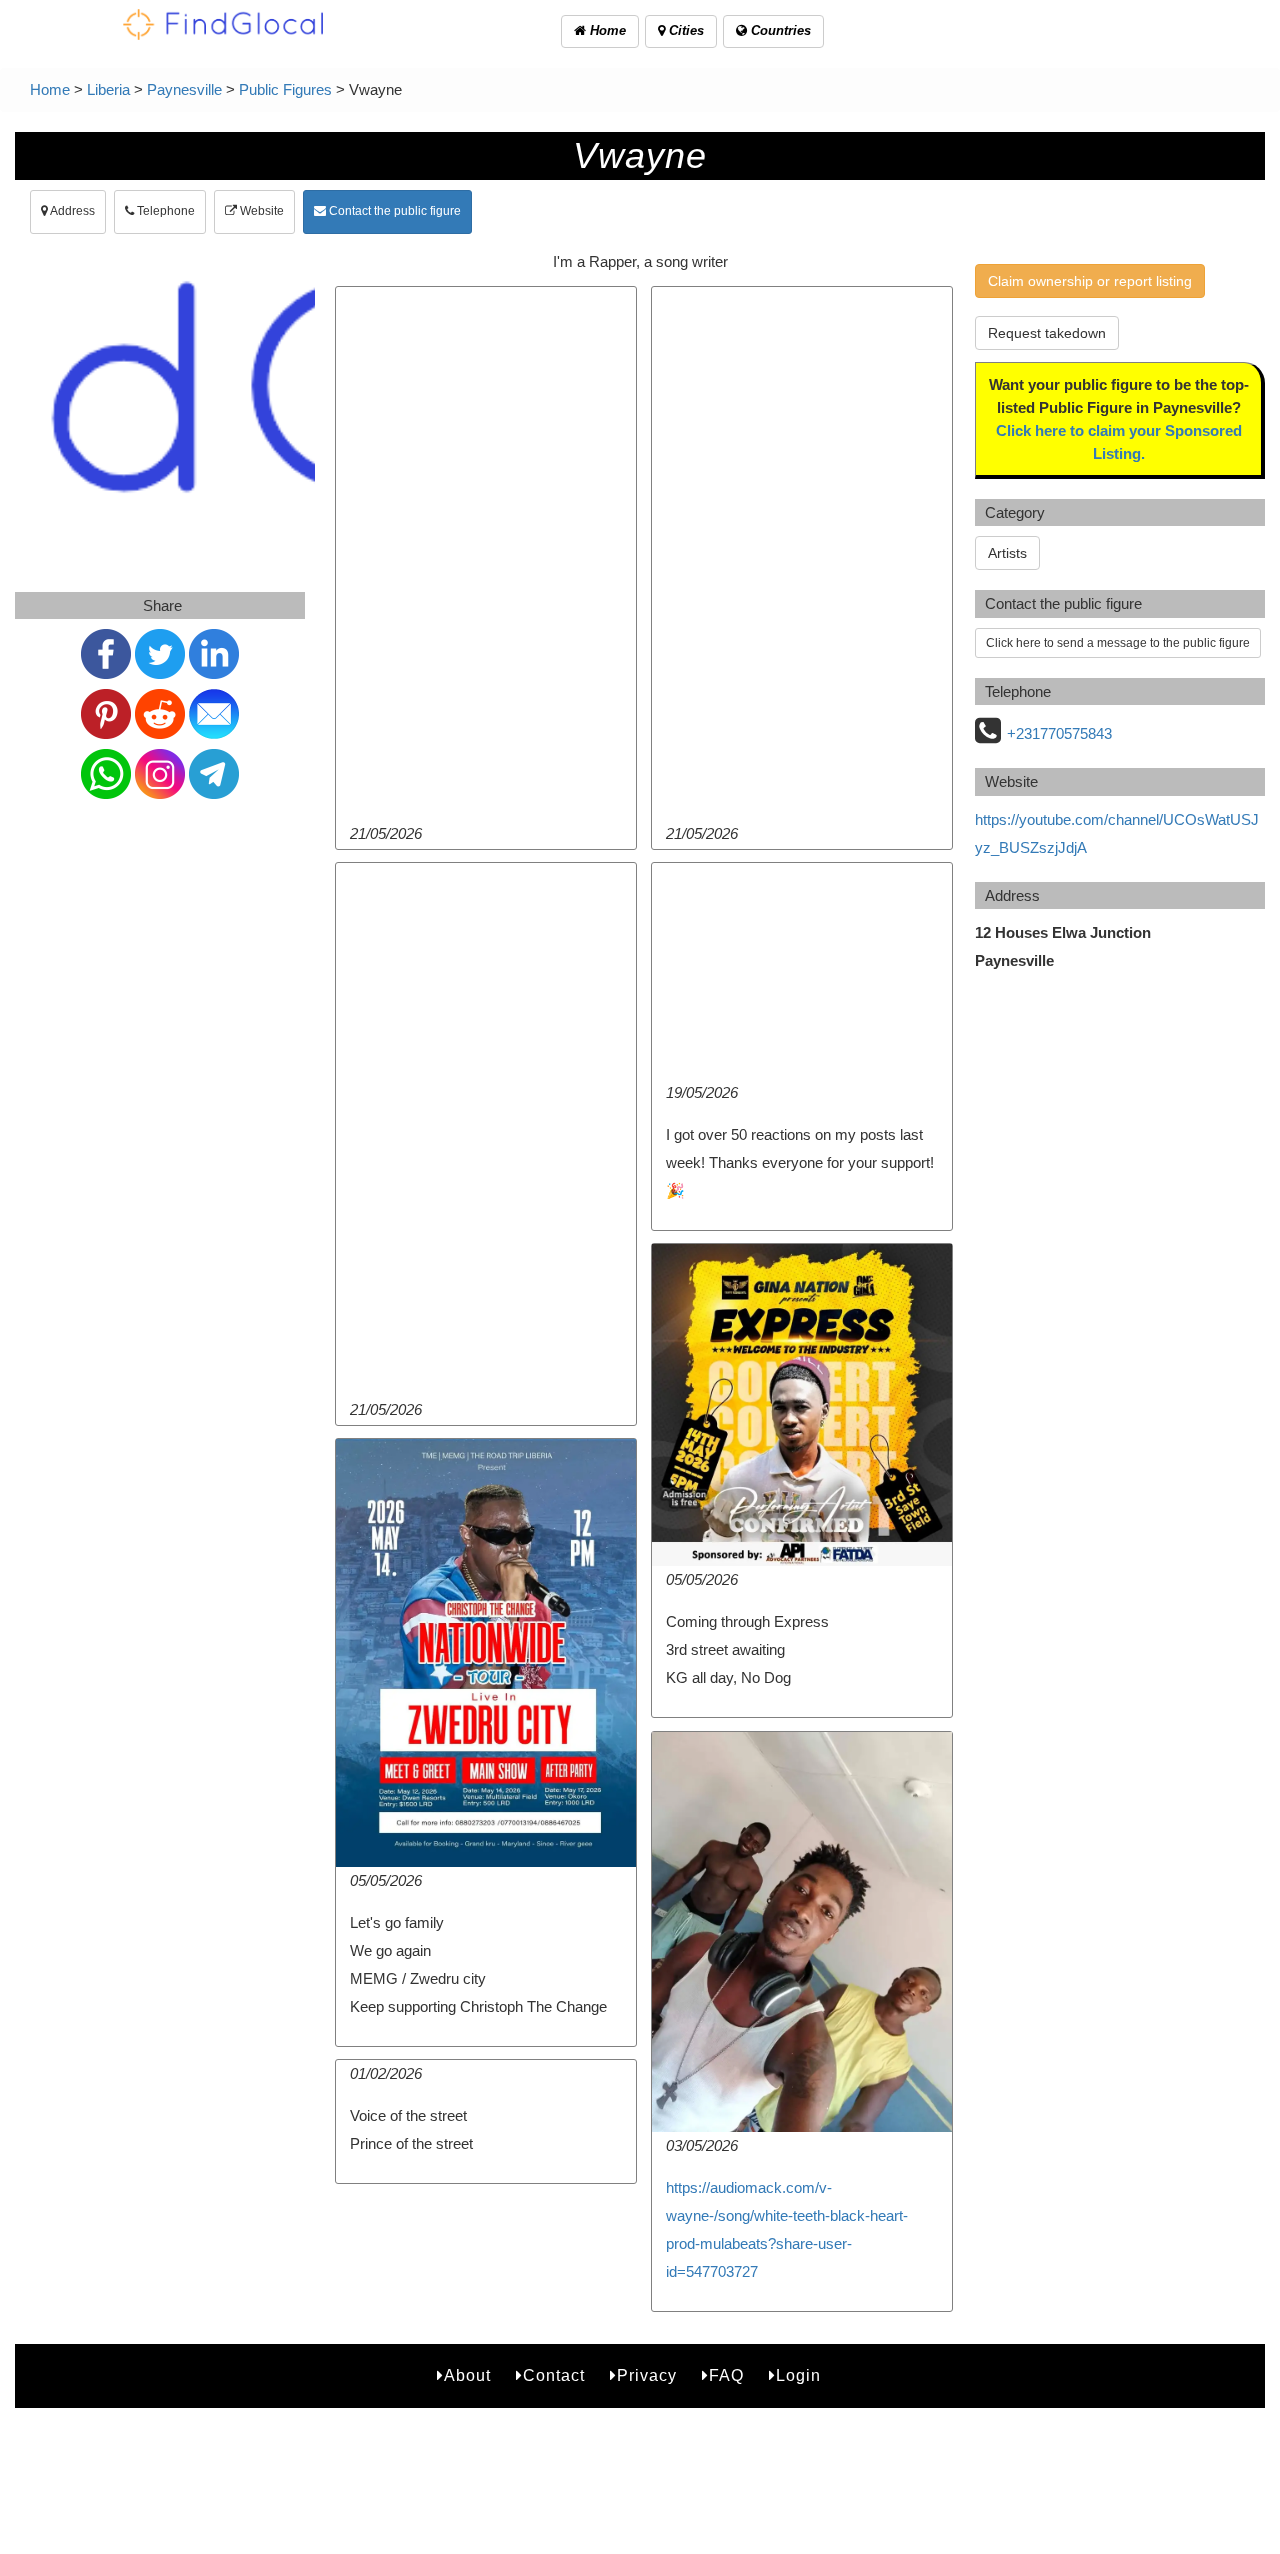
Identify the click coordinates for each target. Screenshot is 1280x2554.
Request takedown (1047, 333)
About (467, 2375)
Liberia (108, 89)
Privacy (647, 2375)
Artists (1007, 553)
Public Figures (285, 89)
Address (71, 211)
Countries (779, 30)
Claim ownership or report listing (1090, 281)
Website (260, 211)
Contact (554, 2375)
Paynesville (184, 89)
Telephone (164, 211)
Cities (684, 30)
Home (606, 30)
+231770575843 (1059, 733)
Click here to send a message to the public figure (1118, 643)
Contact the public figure (393, 211)
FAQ (726, 2375)
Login (798, 2375)
